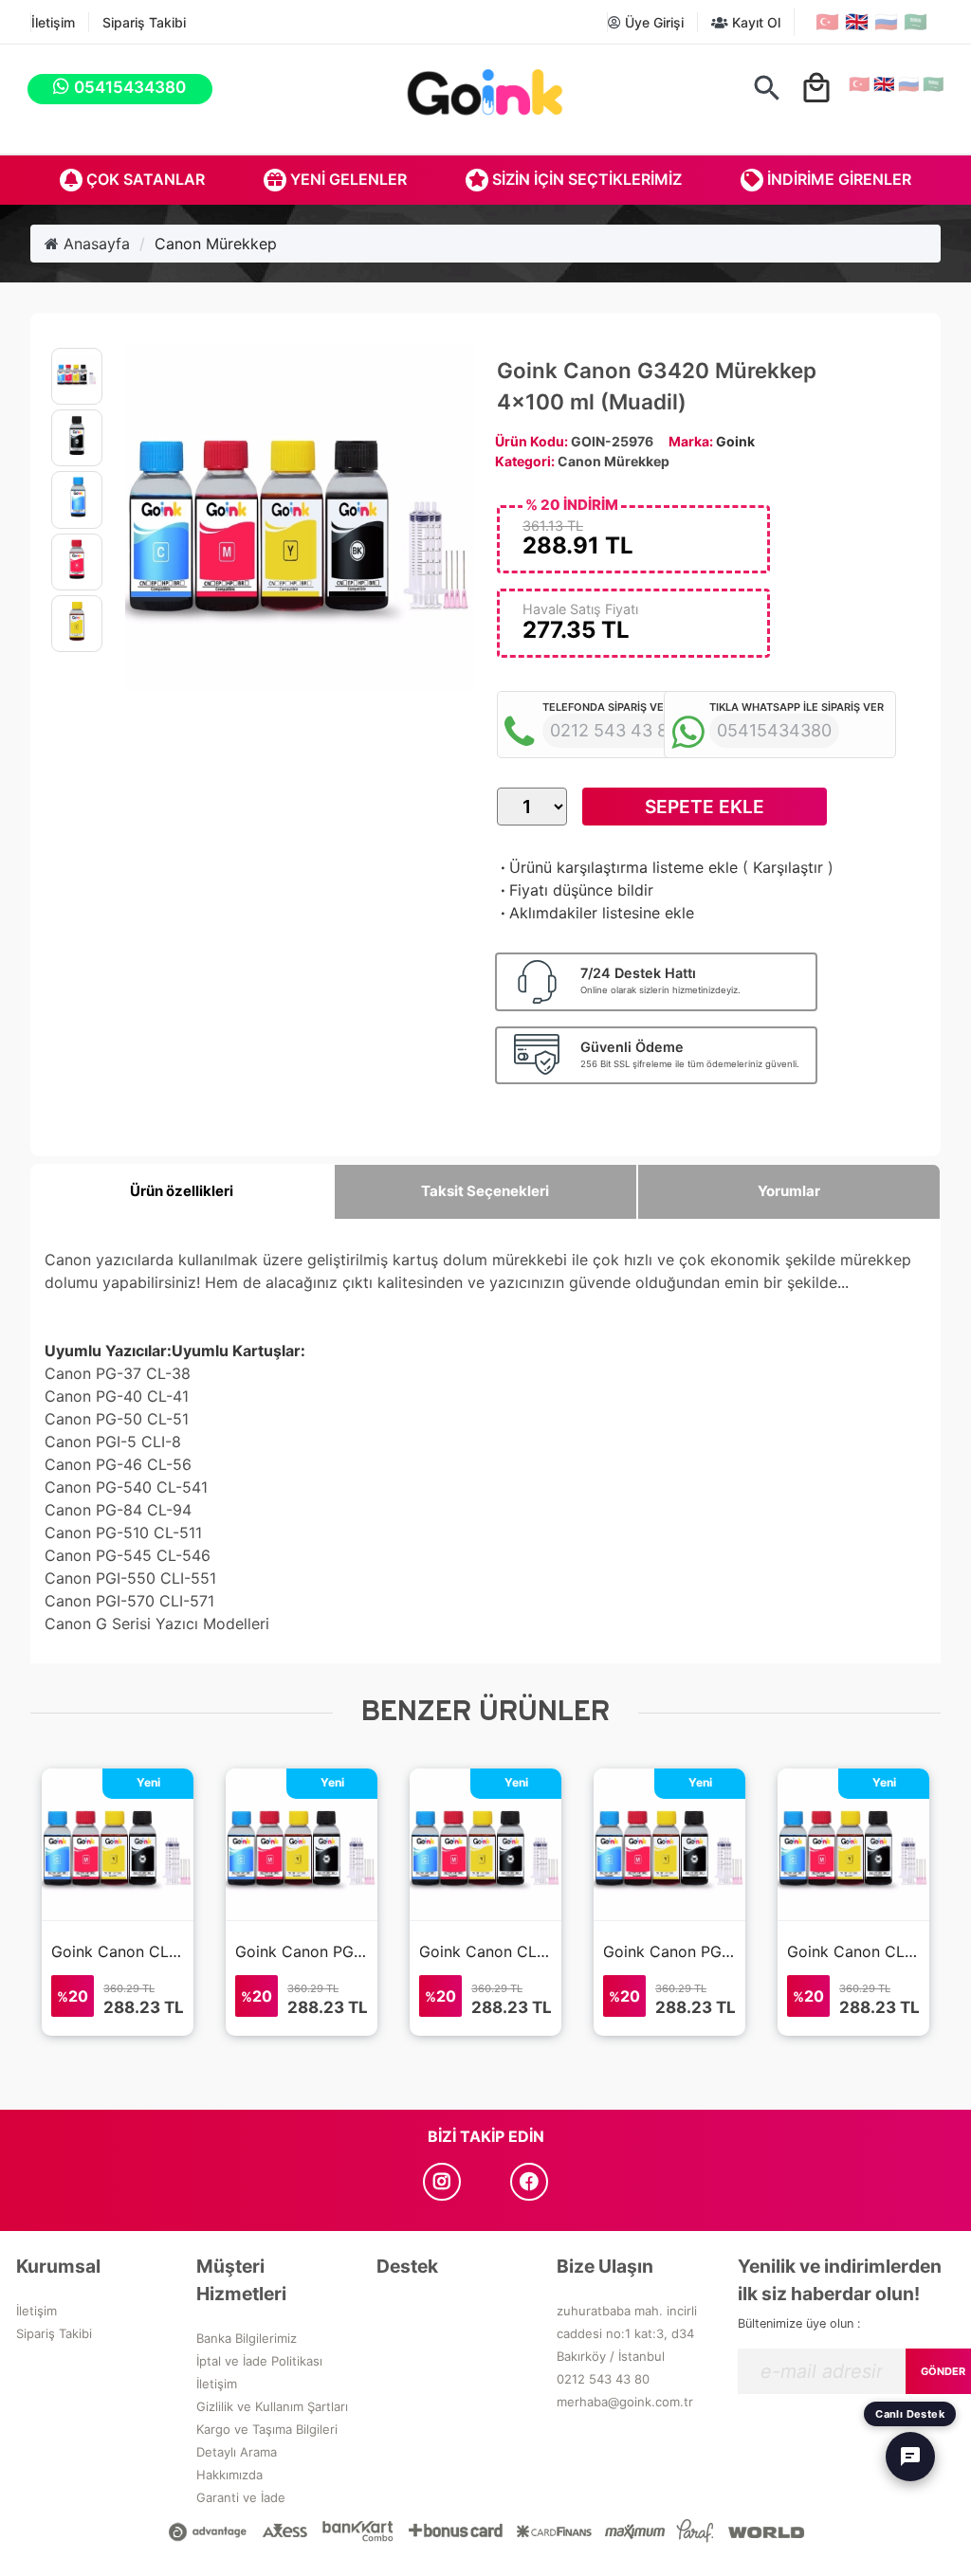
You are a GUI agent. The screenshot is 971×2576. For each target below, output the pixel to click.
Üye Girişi (652, 22)
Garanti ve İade (241, 2497)
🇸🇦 (916, 22)
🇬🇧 (857, 22)
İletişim (53, 22)
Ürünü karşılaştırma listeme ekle (617, 867)
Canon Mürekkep (216, 244)
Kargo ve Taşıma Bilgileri (267, 2429)
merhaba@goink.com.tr (625, 2402)
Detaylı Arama (237, 2452)
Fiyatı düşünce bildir (575, 890)
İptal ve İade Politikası (259, 2361)
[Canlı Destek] (910, 2457)
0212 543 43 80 (603, 2379)
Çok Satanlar (144, 179)
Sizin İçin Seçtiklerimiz (585, 179)
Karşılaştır (788, 867)
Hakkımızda (229, 2475)
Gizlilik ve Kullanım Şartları (272, 2406)
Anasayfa (94, 244)
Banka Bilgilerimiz (247, 2338)
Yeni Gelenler (347, 179)
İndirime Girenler (837, 179)
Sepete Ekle (705, 807)
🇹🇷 (827, 22)
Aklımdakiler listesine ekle (595, 913)
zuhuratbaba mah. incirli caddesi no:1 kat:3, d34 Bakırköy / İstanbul (627, 2333)
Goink (735, 441)
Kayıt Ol (754, 22)
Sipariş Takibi (144, 22)
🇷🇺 (886, 22)
